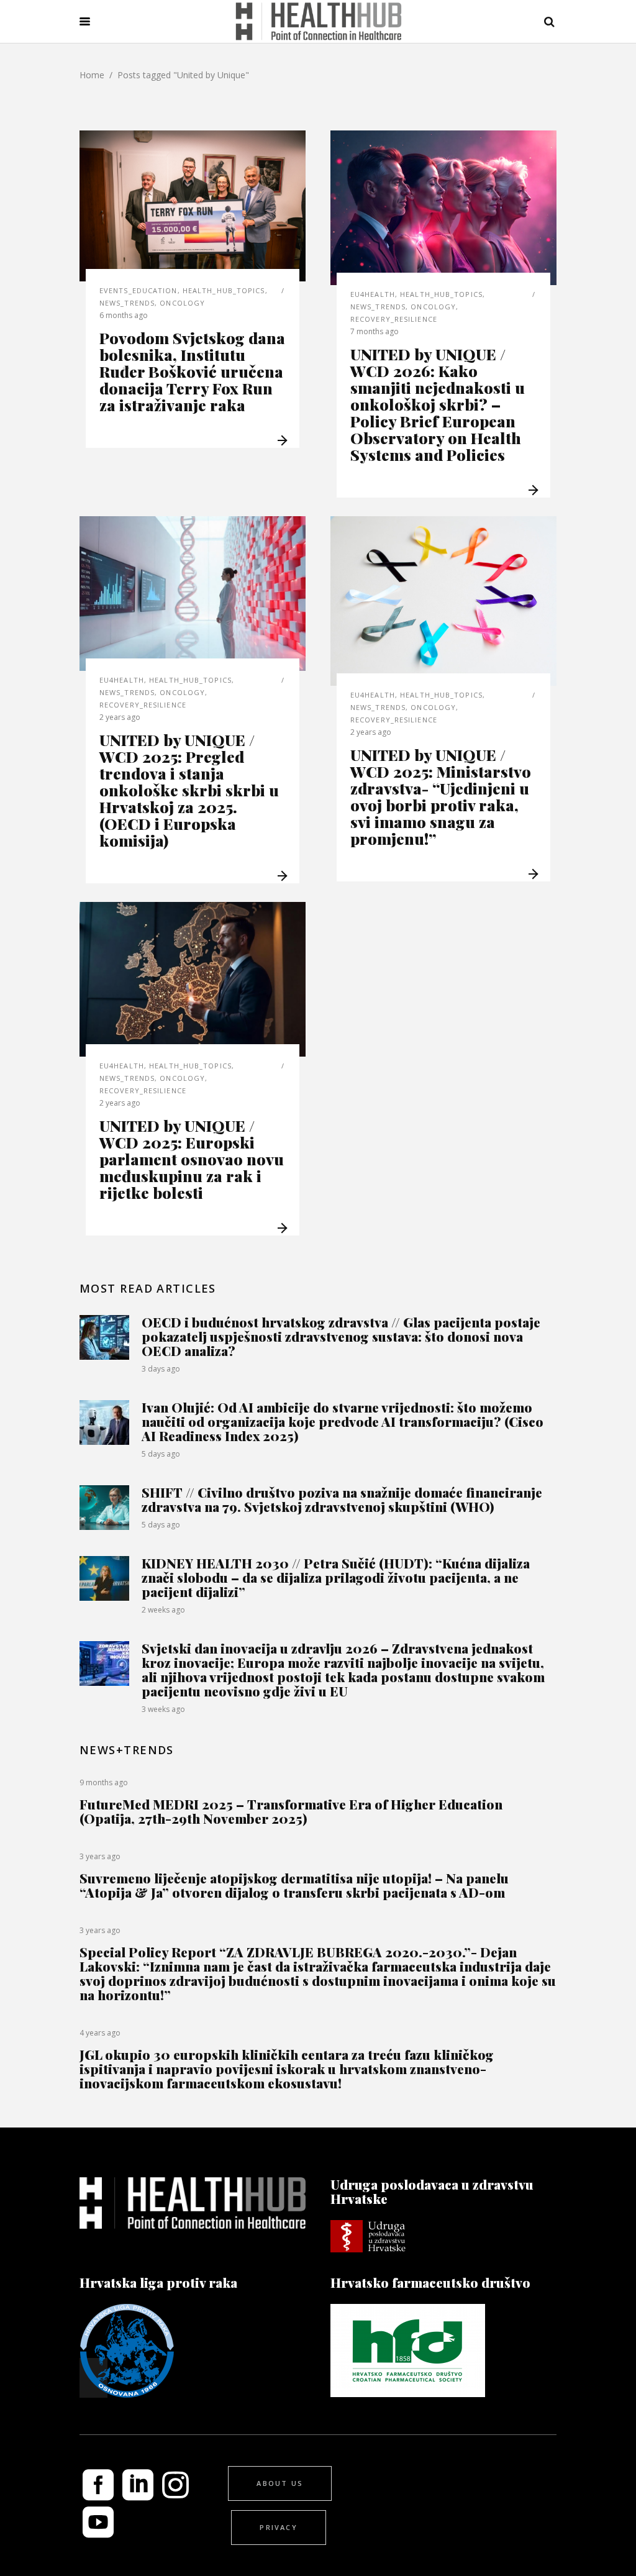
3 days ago (161, 1369)
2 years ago (120, 717)
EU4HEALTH (373, 294)
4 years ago (100, 2033)
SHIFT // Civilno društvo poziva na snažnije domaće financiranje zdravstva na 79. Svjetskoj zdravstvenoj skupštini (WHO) (342, 1499)
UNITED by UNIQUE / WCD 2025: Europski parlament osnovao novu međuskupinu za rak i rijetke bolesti (192, 1159)
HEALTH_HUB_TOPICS (224, 290)
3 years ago (100, 1856)
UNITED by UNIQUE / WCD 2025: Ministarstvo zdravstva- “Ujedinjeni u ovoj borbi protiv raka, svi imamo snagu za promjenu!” (441, 796)
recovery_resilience (394, 319)
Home (92, 75)
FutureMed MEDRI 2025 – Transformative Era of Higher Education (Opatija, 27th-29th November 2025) (291, 1811)
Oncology (182, 303)
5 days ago (161, 1454)
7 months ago (375, 331)
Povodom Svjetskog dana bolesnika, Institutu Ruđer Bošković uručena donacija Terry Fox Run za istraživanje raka (192, 371)
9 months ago (104, 1782)
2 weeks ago (163, 1610)
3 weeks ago (163, 1709)
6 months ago (124, 315)
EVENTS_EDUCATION (139, 290)
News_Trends (127, 303)
